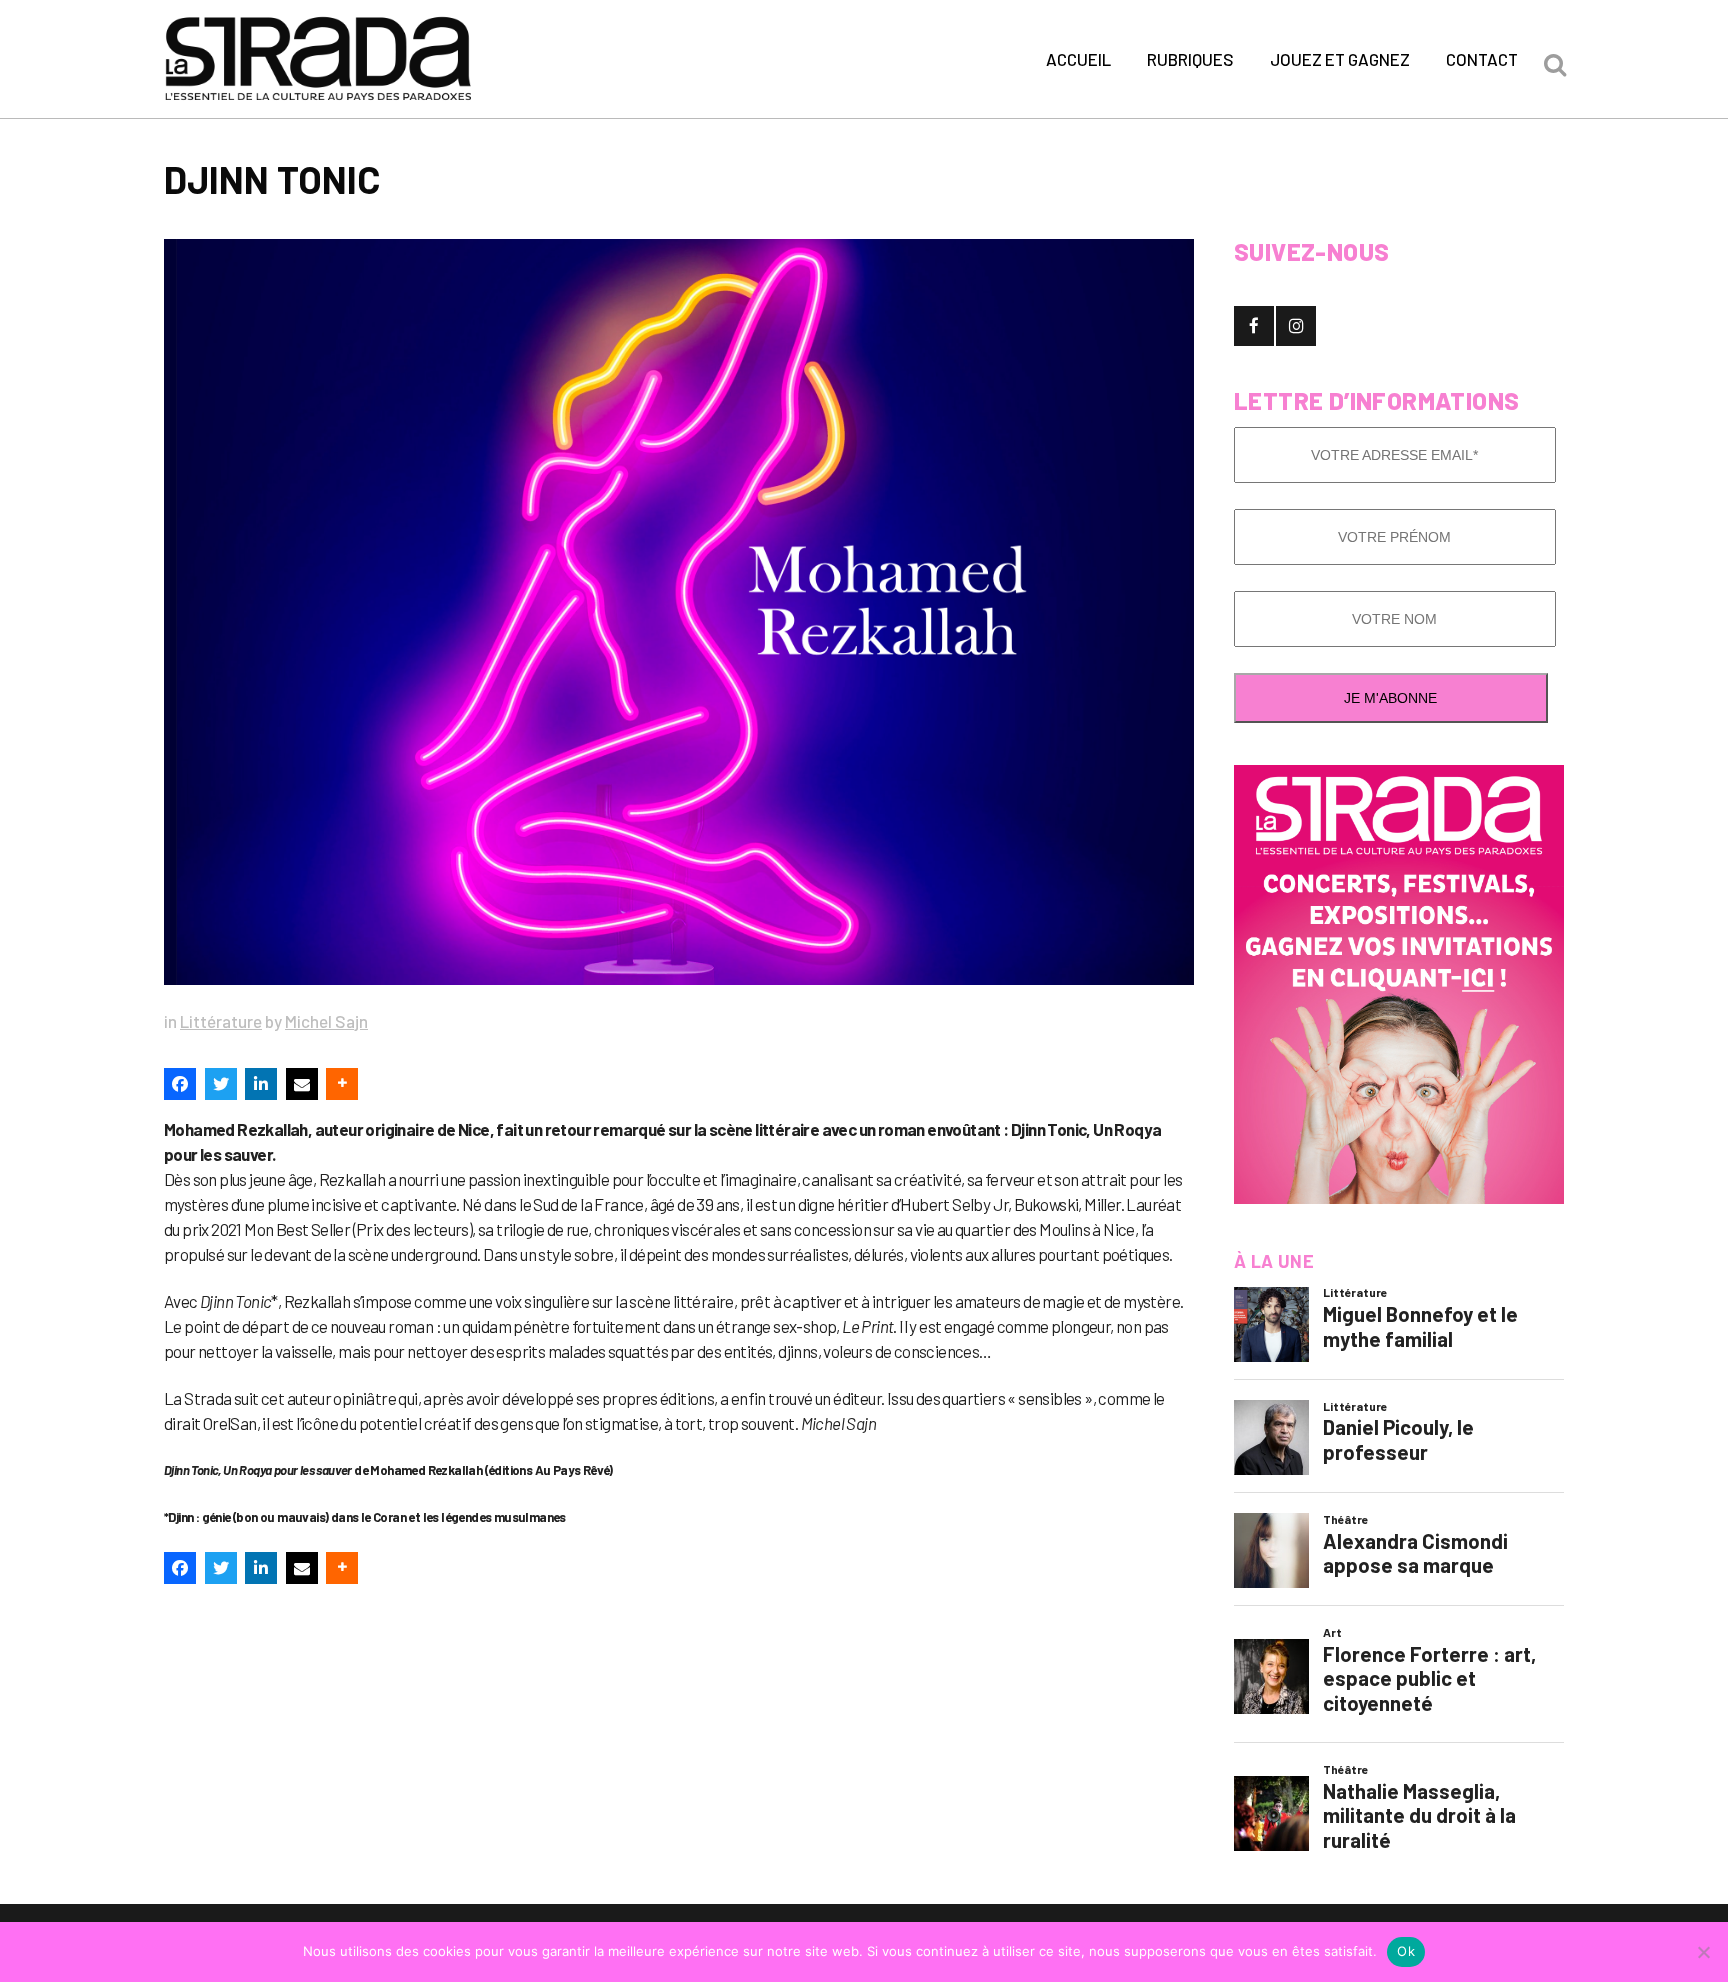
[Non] (1703, 1952)
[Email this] (302, 1084)
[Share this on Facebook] (180, 1084)
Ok (1406, 1951)
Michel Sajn (326, 1021)
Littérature (221, 1021)
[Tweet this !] (221, 1084)
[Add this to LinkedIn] (261, 1084)
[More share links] (342, 1084)
